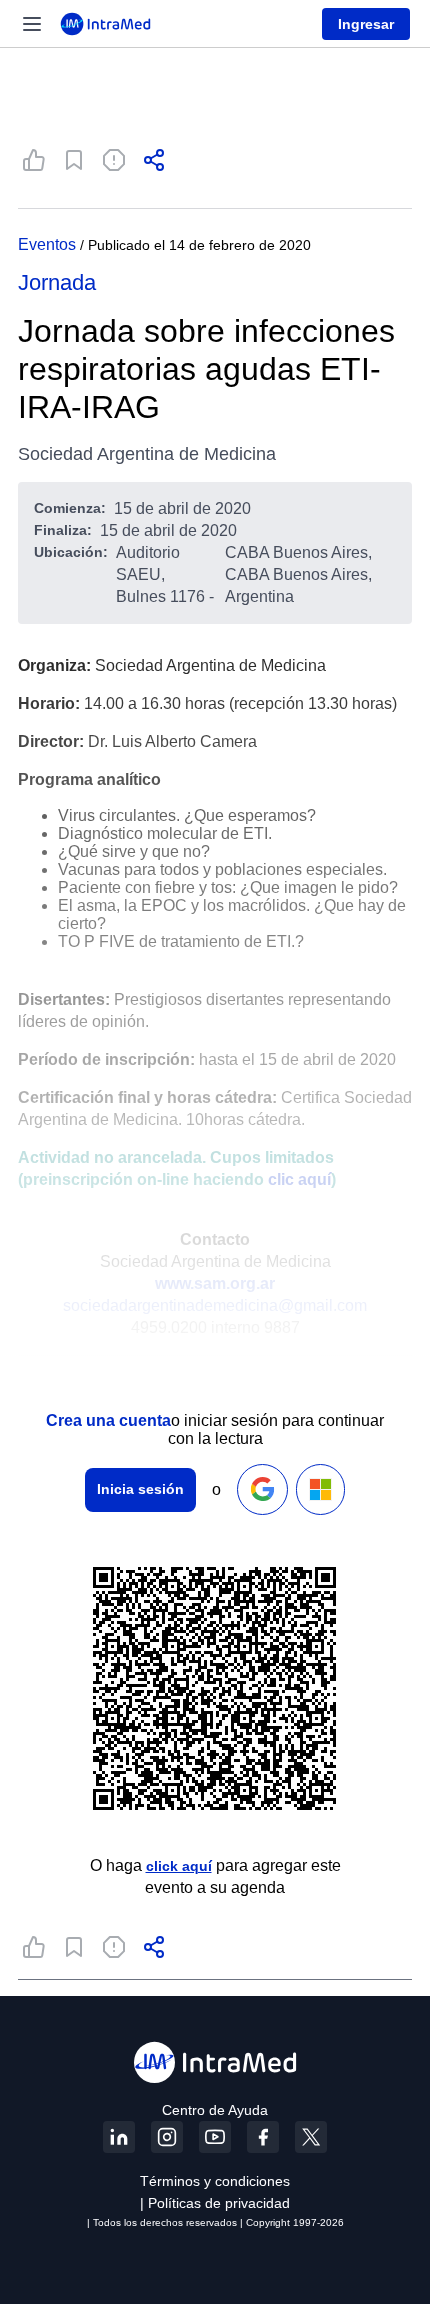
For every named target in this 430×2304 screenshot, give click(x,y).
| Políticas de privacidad (215, 2203)
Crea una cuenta (108, 1420)
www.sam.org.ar (215, 1283)
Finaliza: (63, 530)
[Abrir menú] (32, 24)
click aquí (179, 1866)
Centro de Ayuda (215, 2110)
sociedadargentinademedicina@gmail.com (215, 1305)
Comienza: (70, 508)
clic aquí (299, 1179)
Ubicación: (71, 552)
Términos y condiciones (215, 2181)
